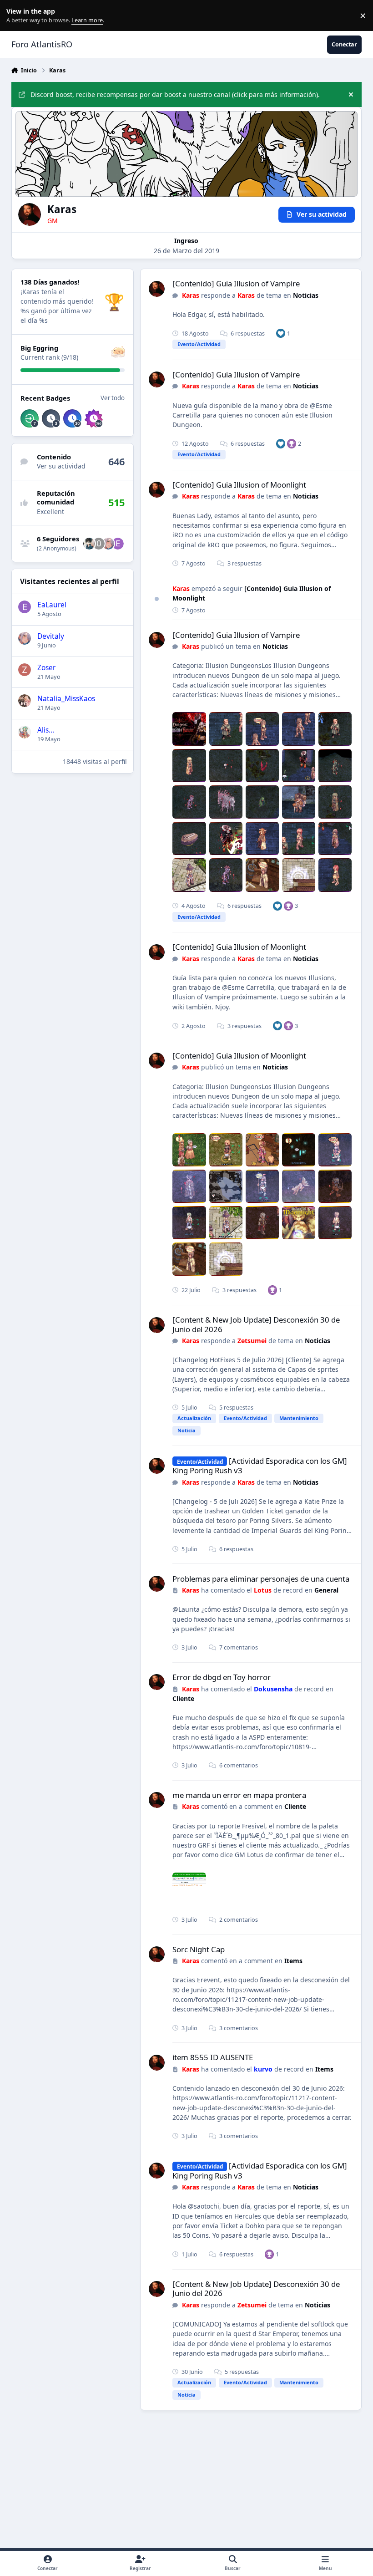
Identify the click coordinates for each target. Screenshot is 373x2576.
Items (293, 1961)
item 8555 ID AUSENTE (213, 2057)
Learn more (18, 16)
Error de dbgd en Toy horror (222, 1677)
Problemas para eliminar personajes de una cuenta (261, 1579)
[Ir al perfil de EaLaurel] (25, 607)
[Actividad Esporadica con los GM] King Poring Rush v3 (260, 1466)
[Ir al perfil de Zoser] (25, 670)
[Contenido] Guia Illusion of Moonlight (239, 485)
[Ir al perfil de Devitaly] (108, 544)
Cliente (183, 1698)
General (326, 1590)
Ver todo (113, 398)
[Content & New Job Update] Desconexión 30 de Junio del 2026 (256, 1324)
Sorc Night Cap (199, 1949)
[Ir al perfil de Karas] (157, 289)
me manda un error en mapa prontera (239, 1795)
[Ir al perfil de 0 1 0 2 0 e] (99, 544)
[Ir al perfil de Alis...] (25, 732)
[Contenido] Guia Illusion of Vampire (236, 283)
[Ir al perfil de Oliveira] (89, 544)
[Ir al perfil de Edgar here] (118, 544)
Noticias (306, 295)
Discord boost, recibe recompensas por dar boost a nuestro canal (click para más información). (175, 94)
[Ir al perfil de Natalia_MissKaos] (25, 701)
